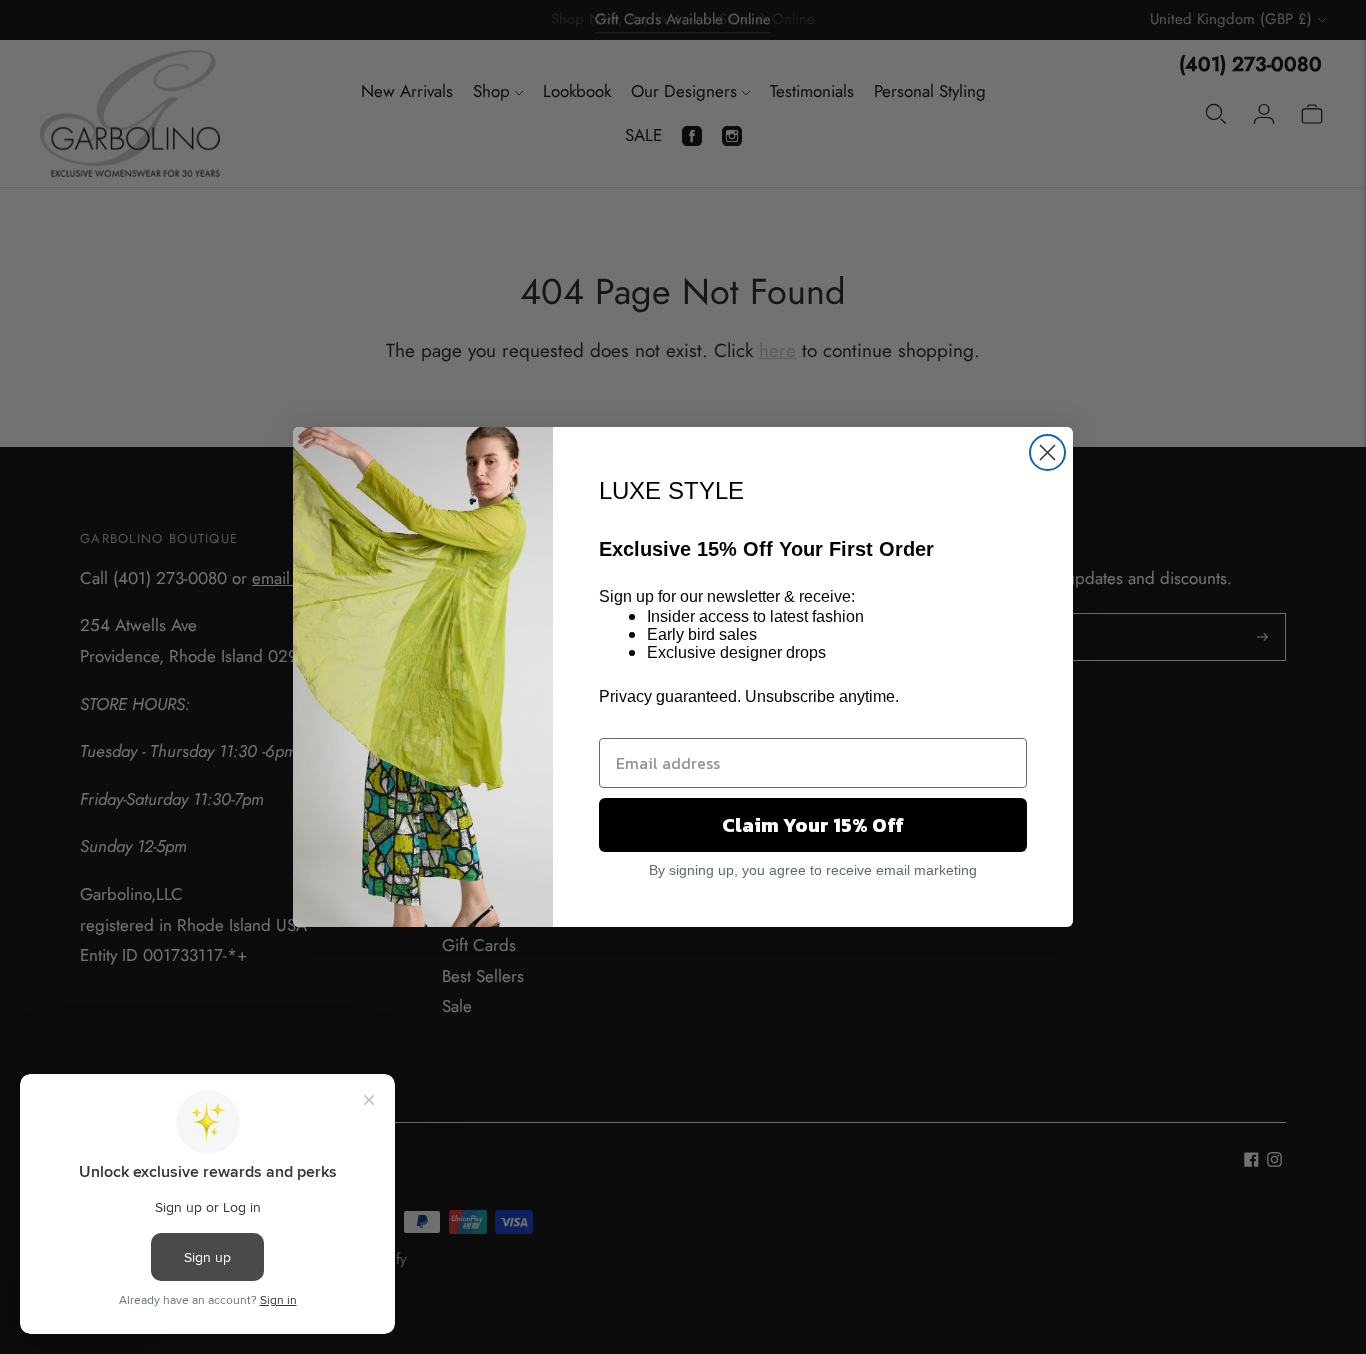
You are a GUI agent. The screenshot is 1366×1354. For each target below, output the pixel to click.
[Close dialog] (1047, 452)
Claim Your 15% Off (813, 825)
